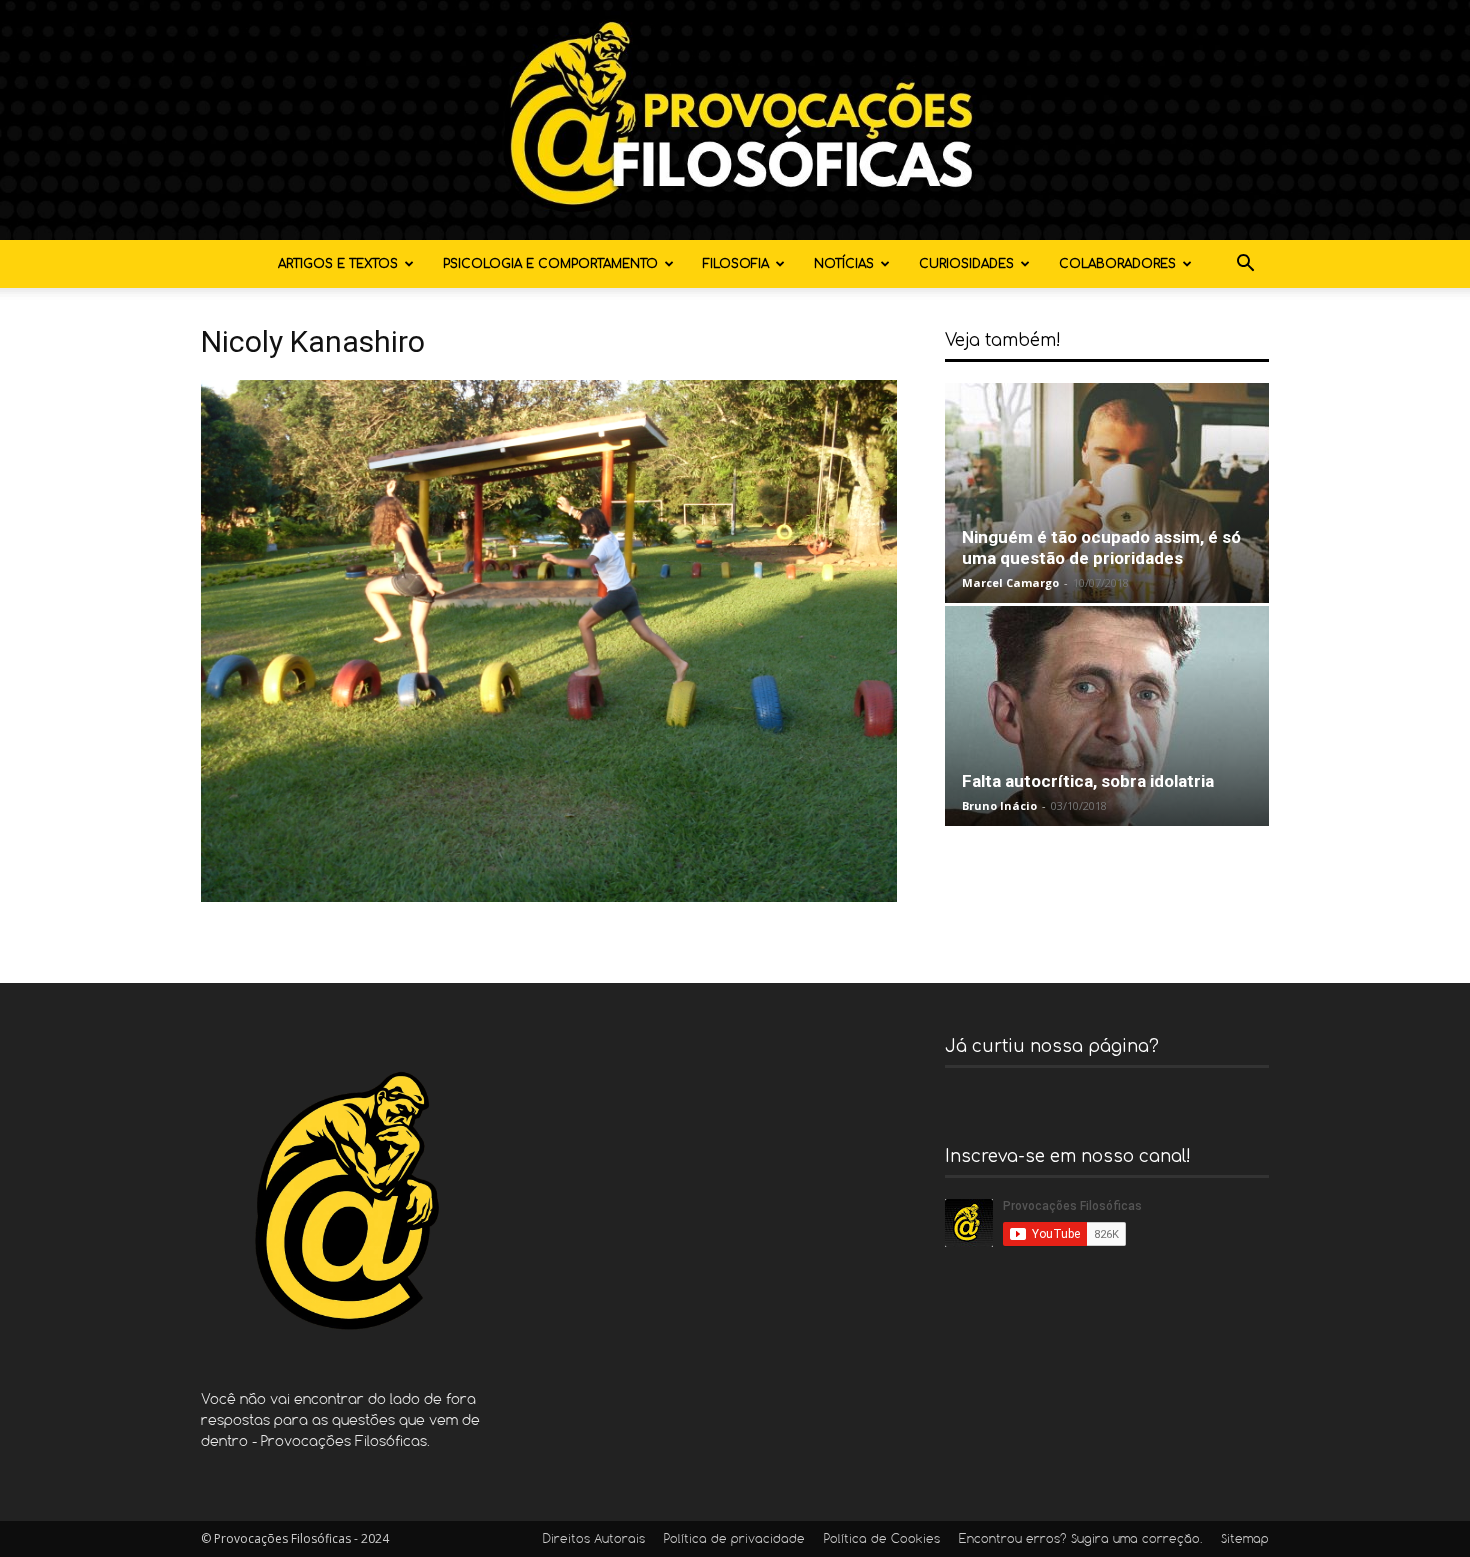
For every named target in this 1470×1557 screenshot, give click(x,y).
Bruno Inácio (999, 805)
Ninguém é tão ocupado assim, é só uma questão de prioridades (1101, 547)
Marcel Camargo (1010, 582)
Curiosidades (966, 264)
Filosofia (736, 264)
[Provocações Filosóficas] (735, 120)
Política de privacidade (734, 1540)
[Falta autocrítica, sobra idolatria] (1107, 716)
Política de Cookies (882, 1540)
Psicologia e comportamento (550, 264)
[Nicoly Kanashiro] (549, 896)
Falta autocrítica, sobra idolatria (1088, 781)
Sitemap (1245, 1540)
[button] (1245, 265)
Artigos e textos (338, 264)
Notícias (844, 264)
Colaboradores (1117, 264)
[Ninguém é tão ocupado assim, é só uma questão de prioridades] (1107, 493)
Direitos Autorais (594, 1540)
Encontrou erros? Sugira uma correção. (1080, 1540)
